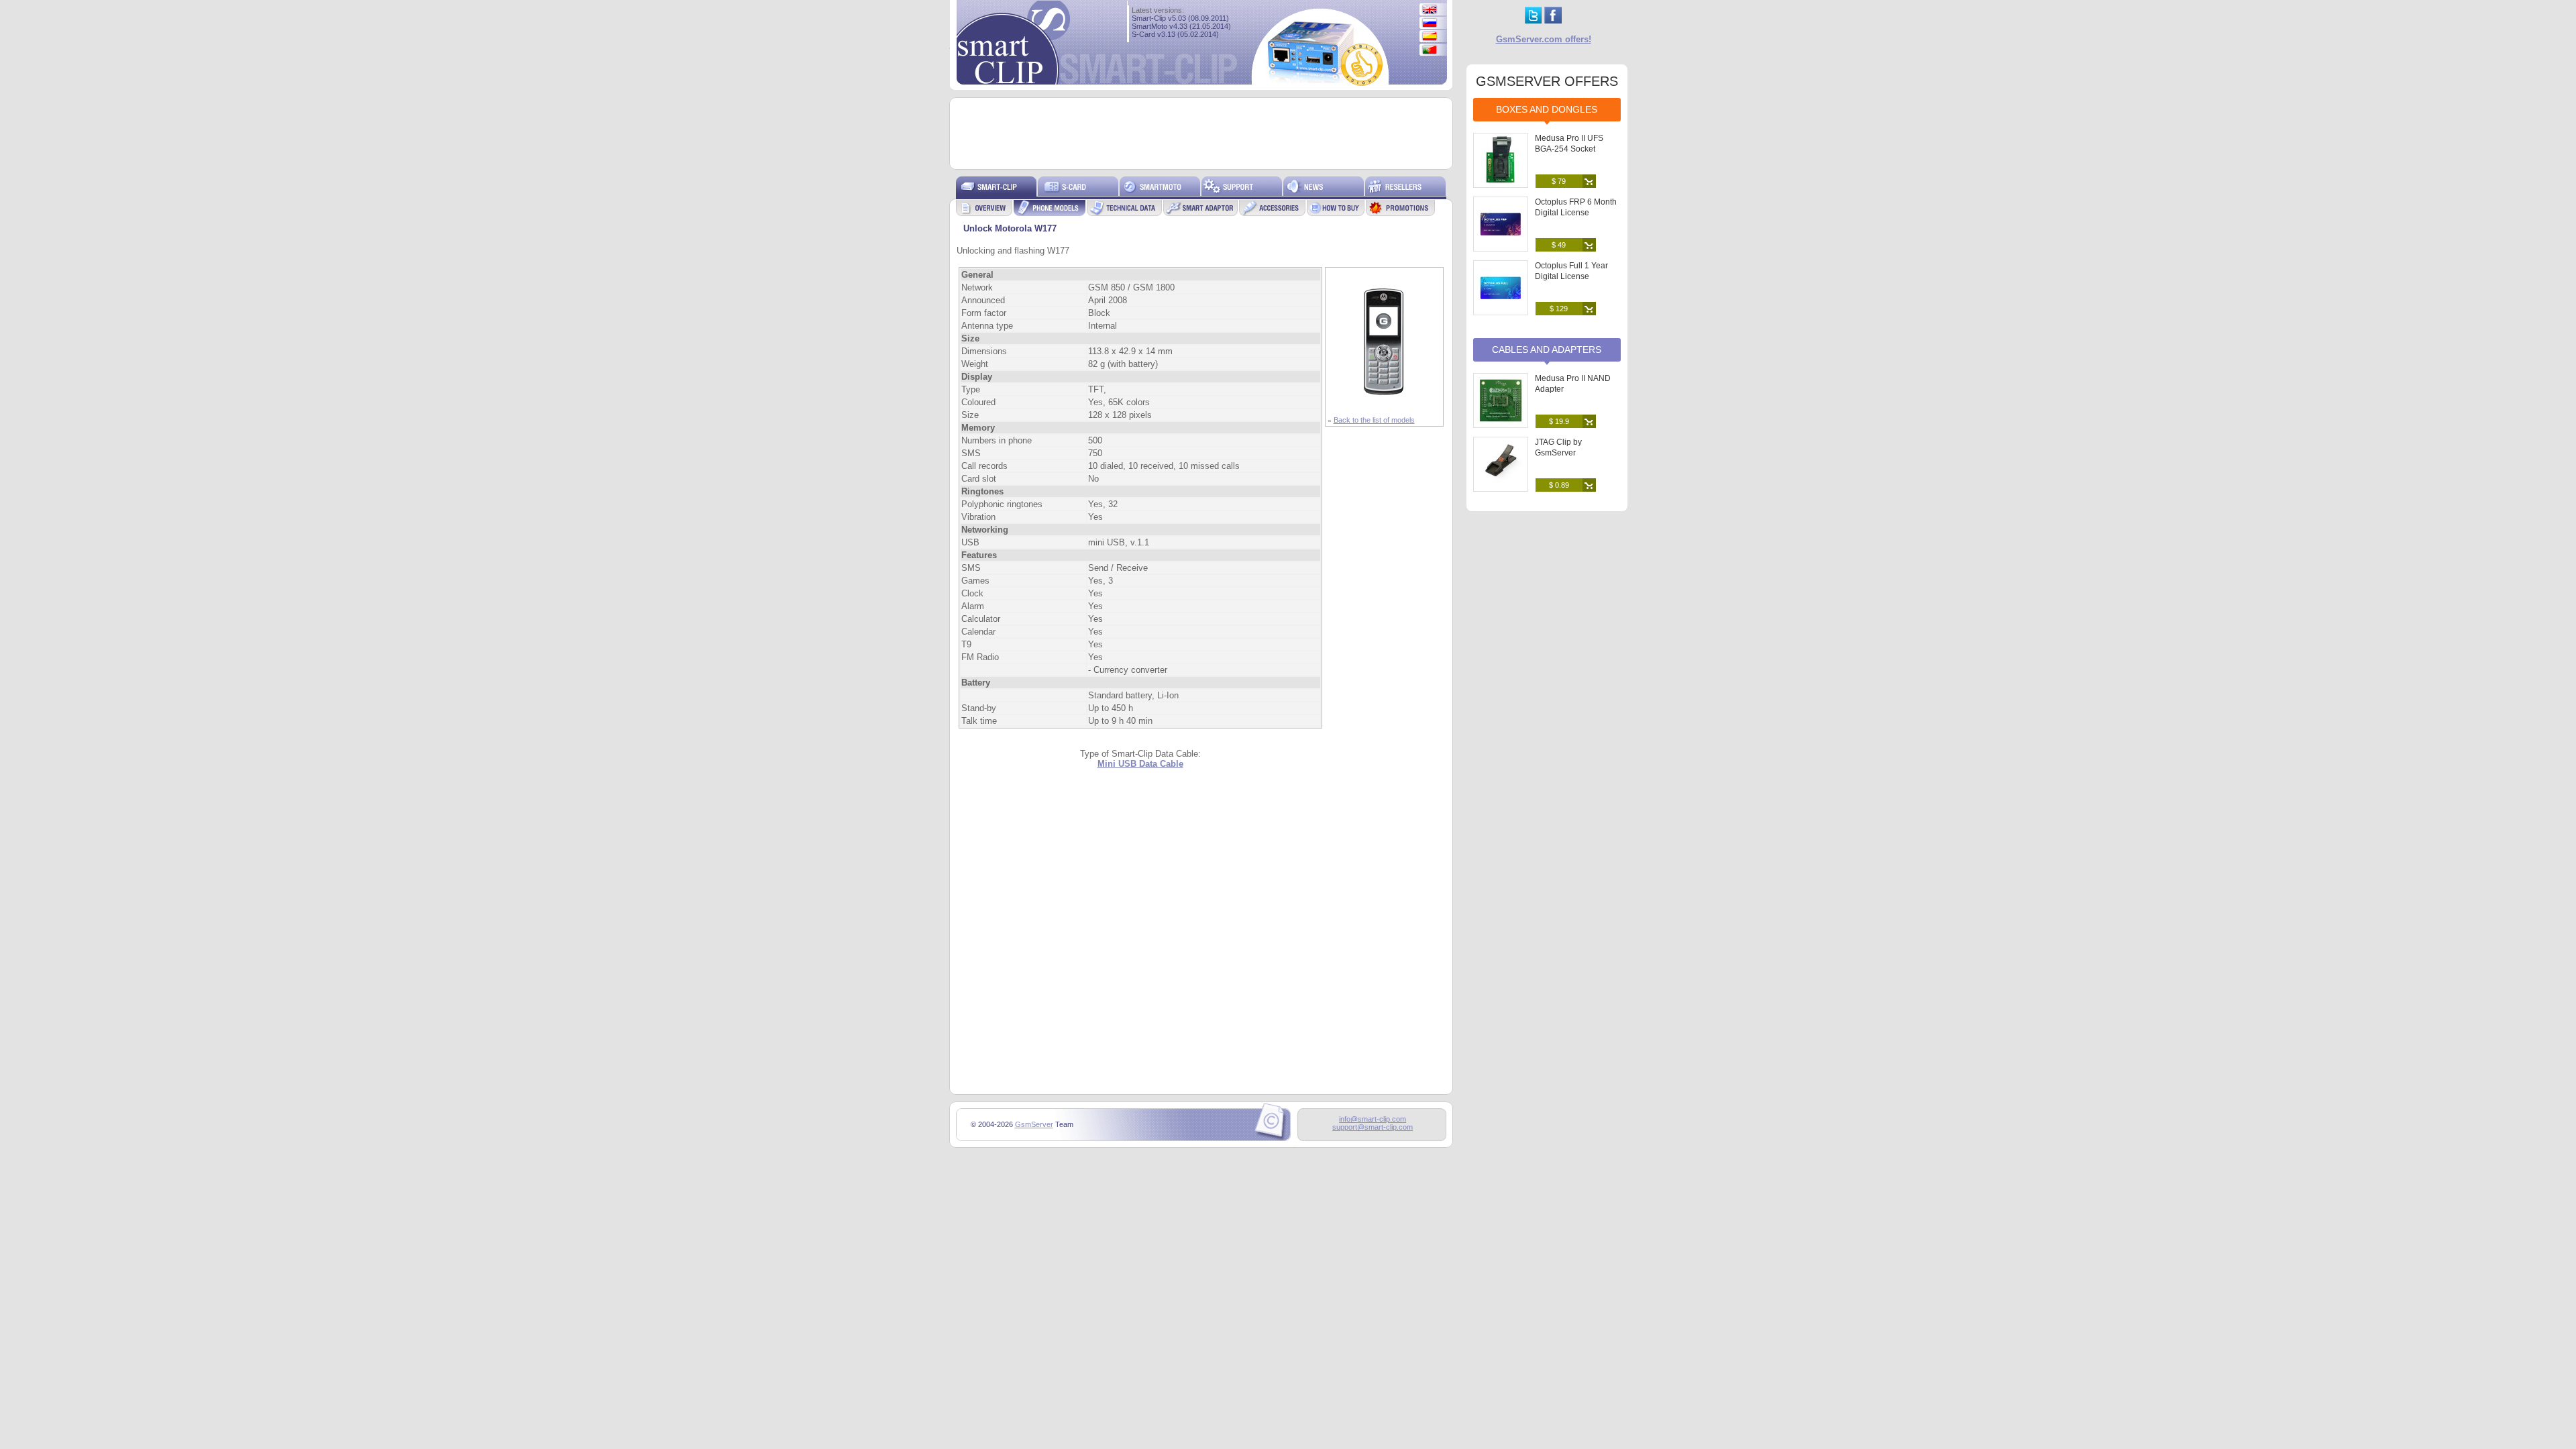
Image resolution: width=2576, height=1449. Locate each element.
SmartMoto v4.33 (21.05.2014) (1181, 26)
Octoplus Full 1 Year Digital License (1571, 271)
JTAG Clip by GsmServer (1558, 447)
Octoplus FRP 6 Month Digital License (1576, 207)
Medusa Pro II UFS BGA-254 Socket (1569, 144)
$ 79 (1559, 181)
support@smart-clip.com (1373, 1127)
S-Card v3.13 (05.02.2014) (1175, 34)
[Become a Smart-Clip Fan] (1553, 20)
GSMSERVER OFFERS (1547, 81)
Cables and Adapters (1547, 350)
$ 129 (1559, 309)
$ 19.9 (1559, 421)
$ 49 (1559, 245)
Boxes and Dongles (1547, 109)
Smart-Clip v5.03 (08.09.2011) (1180, 18)
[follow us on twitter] (1533, 20)
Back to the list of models (1374, 420)
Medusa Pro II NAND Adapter (1573, 384)
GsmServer (1034, 1124)
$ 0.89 (1559, 485)
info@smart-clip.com (1373, 1119)
